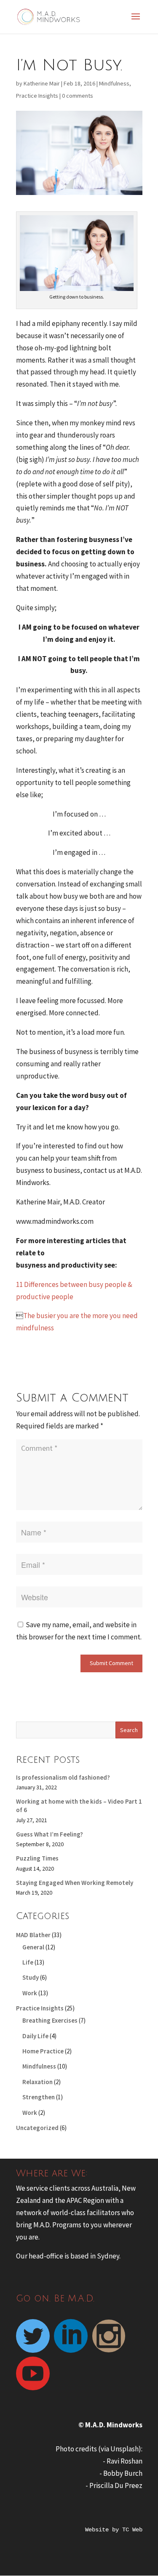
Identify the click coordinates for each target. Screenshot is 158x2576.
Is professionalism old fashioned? (63, 1777)
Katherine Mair (42, 83)
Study (31, 1977)
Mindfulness (114, 83)
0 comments (78, 96)
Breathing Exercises (50, 2020)
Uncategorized (37, 2128)
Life (28, 1962)
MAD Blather (33, 1935)
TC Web (132, 2530)
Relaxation (37, 2082)
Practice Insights (37, 96)
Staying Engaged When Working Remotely (75, 1883)
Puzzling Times (37, 1858)
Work (30, 1993)
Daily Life (35, 2036)
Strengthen (39, 2097)
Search (129, 1730)
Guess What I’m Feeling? (50, 1834)
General (33, 1947)
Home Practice (43, 2051)
